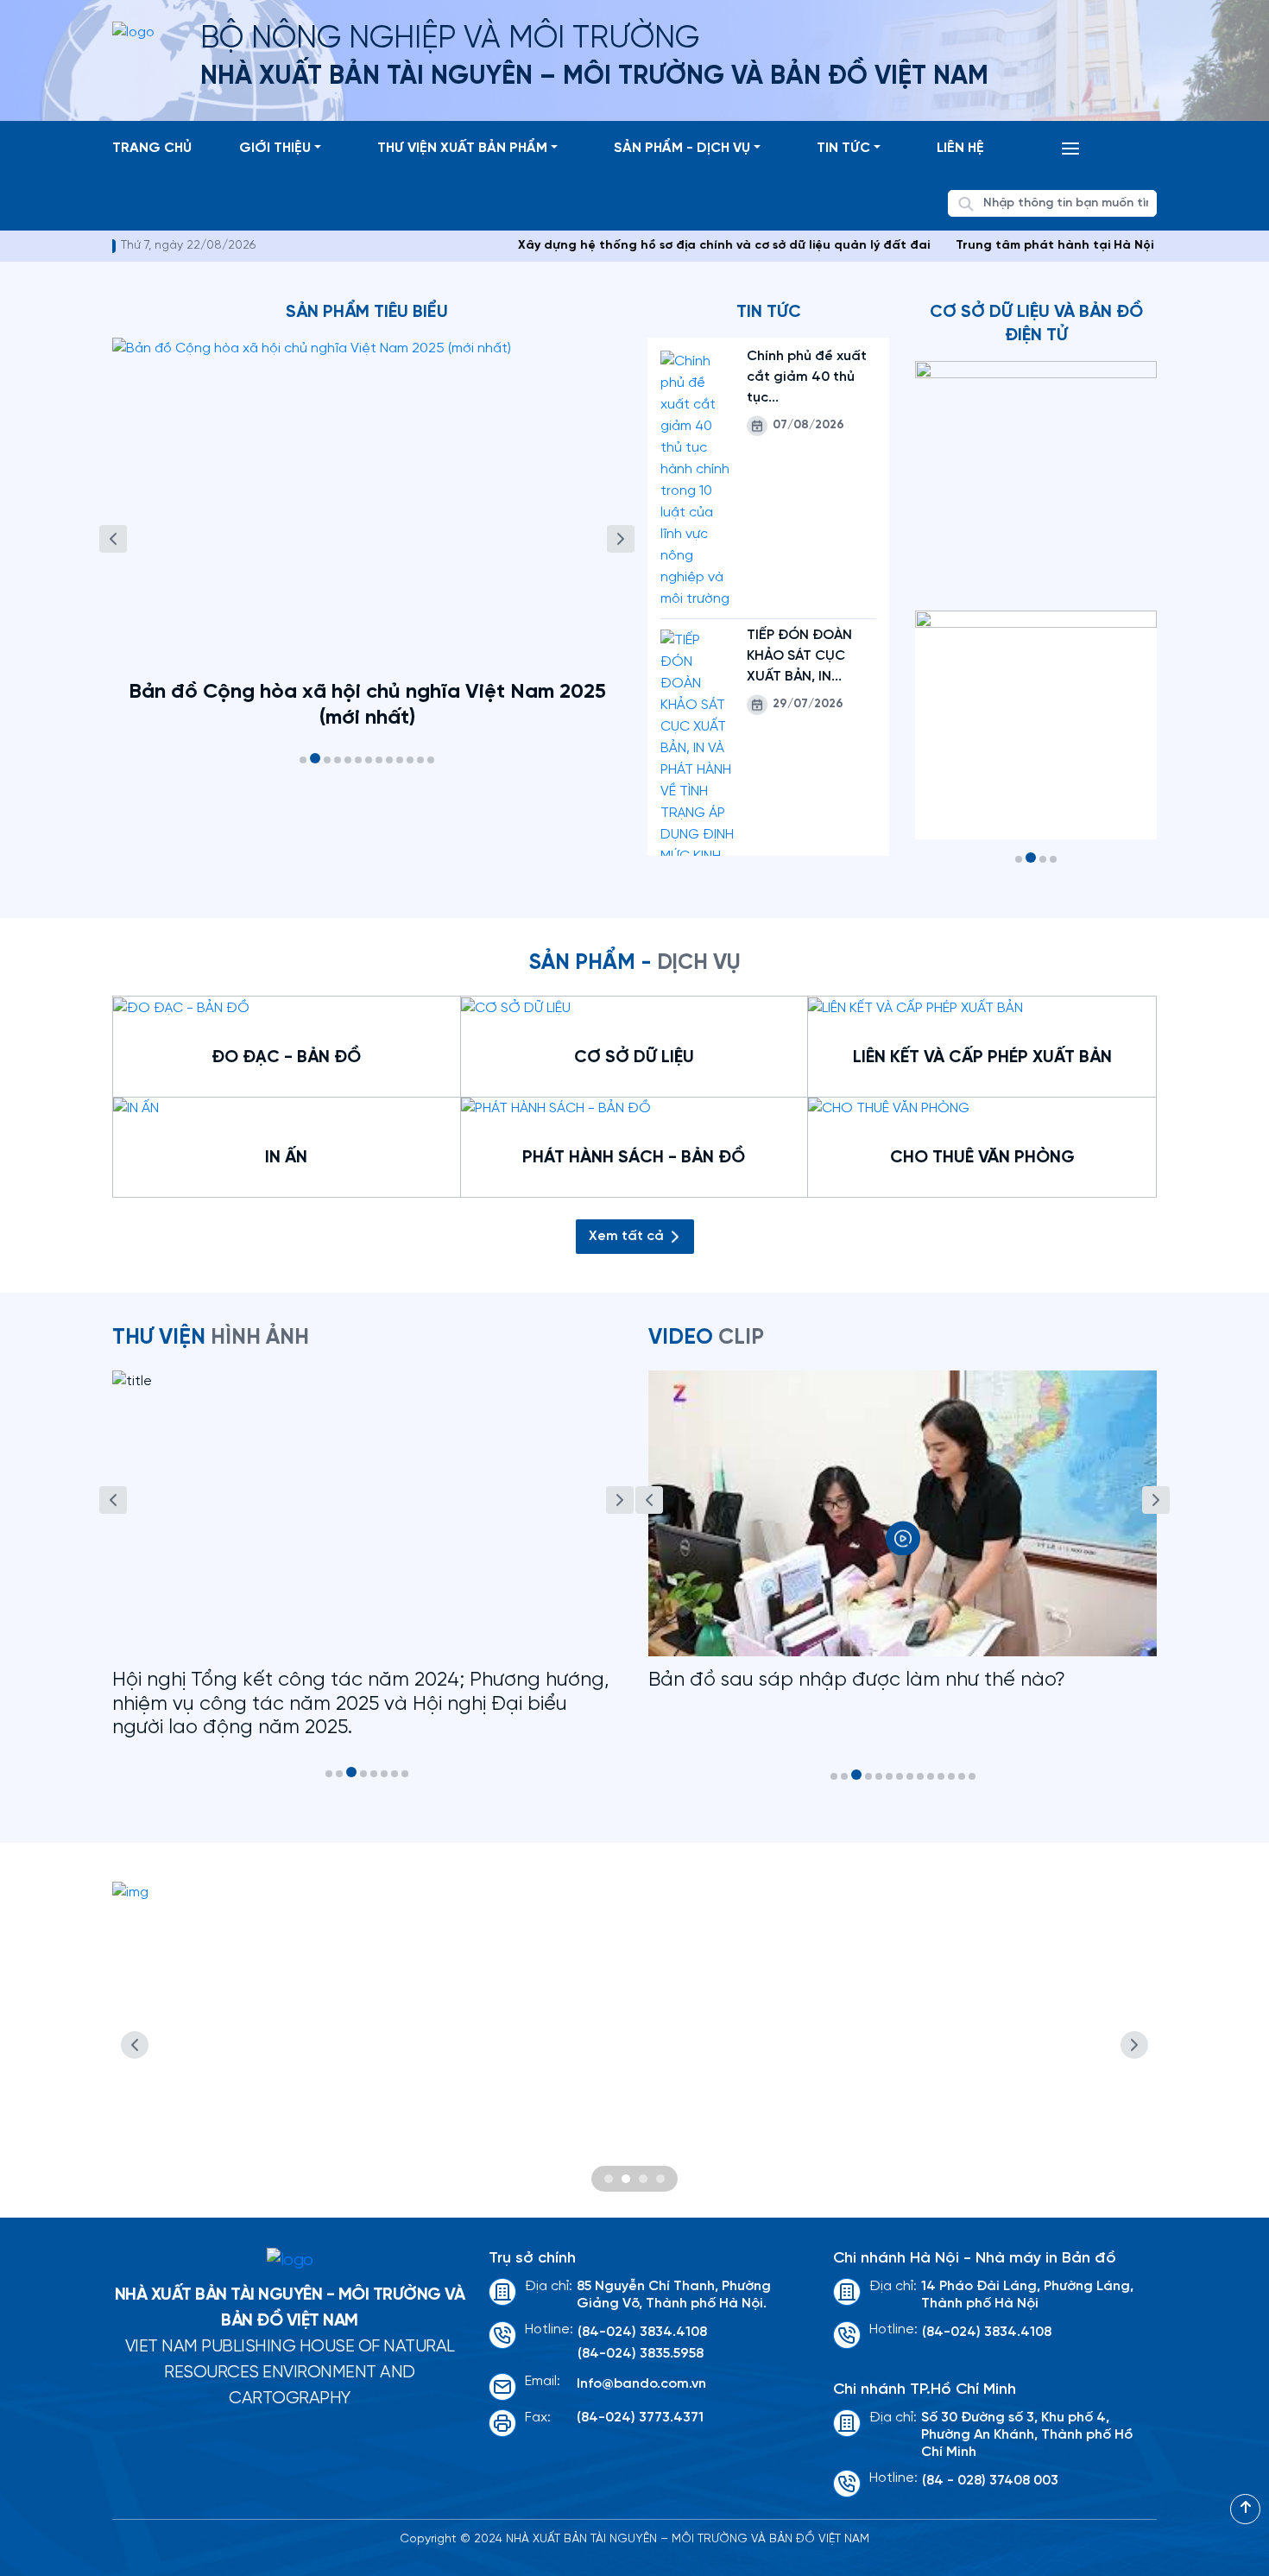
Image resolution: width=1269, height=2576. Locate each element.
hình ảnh (211, 1338)
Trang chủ (152, 148)
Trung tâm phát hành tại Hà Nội (1001, 246)
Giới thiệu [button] (275, 148)
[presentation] (113, 539)
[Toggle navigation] (1070, 149)
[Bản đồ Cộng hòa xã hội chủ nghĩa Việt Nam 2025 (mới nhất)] (367, 504)
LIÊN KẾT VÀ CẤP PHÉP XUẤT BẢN (982, 1057)
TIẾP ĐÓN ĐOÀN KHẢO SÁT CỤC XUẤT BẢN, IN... (799, 656)
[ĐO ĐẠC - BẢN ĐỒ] (181, 1007)
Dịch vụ (635, 963)
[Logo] (290, 2261)
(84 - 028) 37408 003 (990, 2481)
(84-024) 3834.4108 (642, 2332)
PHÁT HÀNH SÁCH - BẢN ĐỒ (634, 1158)
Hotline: (549, 2329)
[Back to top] (1245, 2509)
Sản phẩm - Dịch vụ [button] (682, 148)
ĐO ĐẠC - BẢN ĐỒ (286, 1057)
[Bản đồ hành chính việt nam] (1036, 725)
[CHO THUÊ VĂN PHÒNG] (889, 1108)
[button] (303, 760)
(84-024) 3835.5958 (641, 2354)
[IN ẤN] (136, 1108)
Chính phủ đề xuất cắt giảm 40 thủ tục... (807, 377)
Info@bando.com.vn (641, 2384)
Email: (543, 2381)
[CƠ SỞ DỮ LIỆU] (516, 1007)
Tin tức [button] (843, 148)
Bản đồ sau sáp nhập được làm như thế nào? (857, 1680)
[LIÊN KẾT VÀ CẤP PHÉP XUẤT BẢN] (915, 1007)
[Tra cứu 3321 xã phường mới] (1036, 477)
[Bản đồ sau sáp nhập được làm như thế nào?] (903, 1513)
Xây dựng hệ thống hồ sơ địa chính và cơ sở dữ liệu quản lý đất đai (670, 246)
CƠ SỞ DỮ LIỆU (634, 1057)
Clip (706, 1338)
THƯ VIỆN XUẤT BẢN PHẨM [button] (462, 148)
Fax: (538, 2418)
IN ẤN (286, 1158)
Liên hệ (960, 148)
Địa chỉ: (549, 2286)
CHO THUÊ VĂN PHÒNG (982, 1158)
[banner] (634, 2045)
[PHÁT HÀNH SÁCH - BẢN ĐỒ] (556, 1108)
